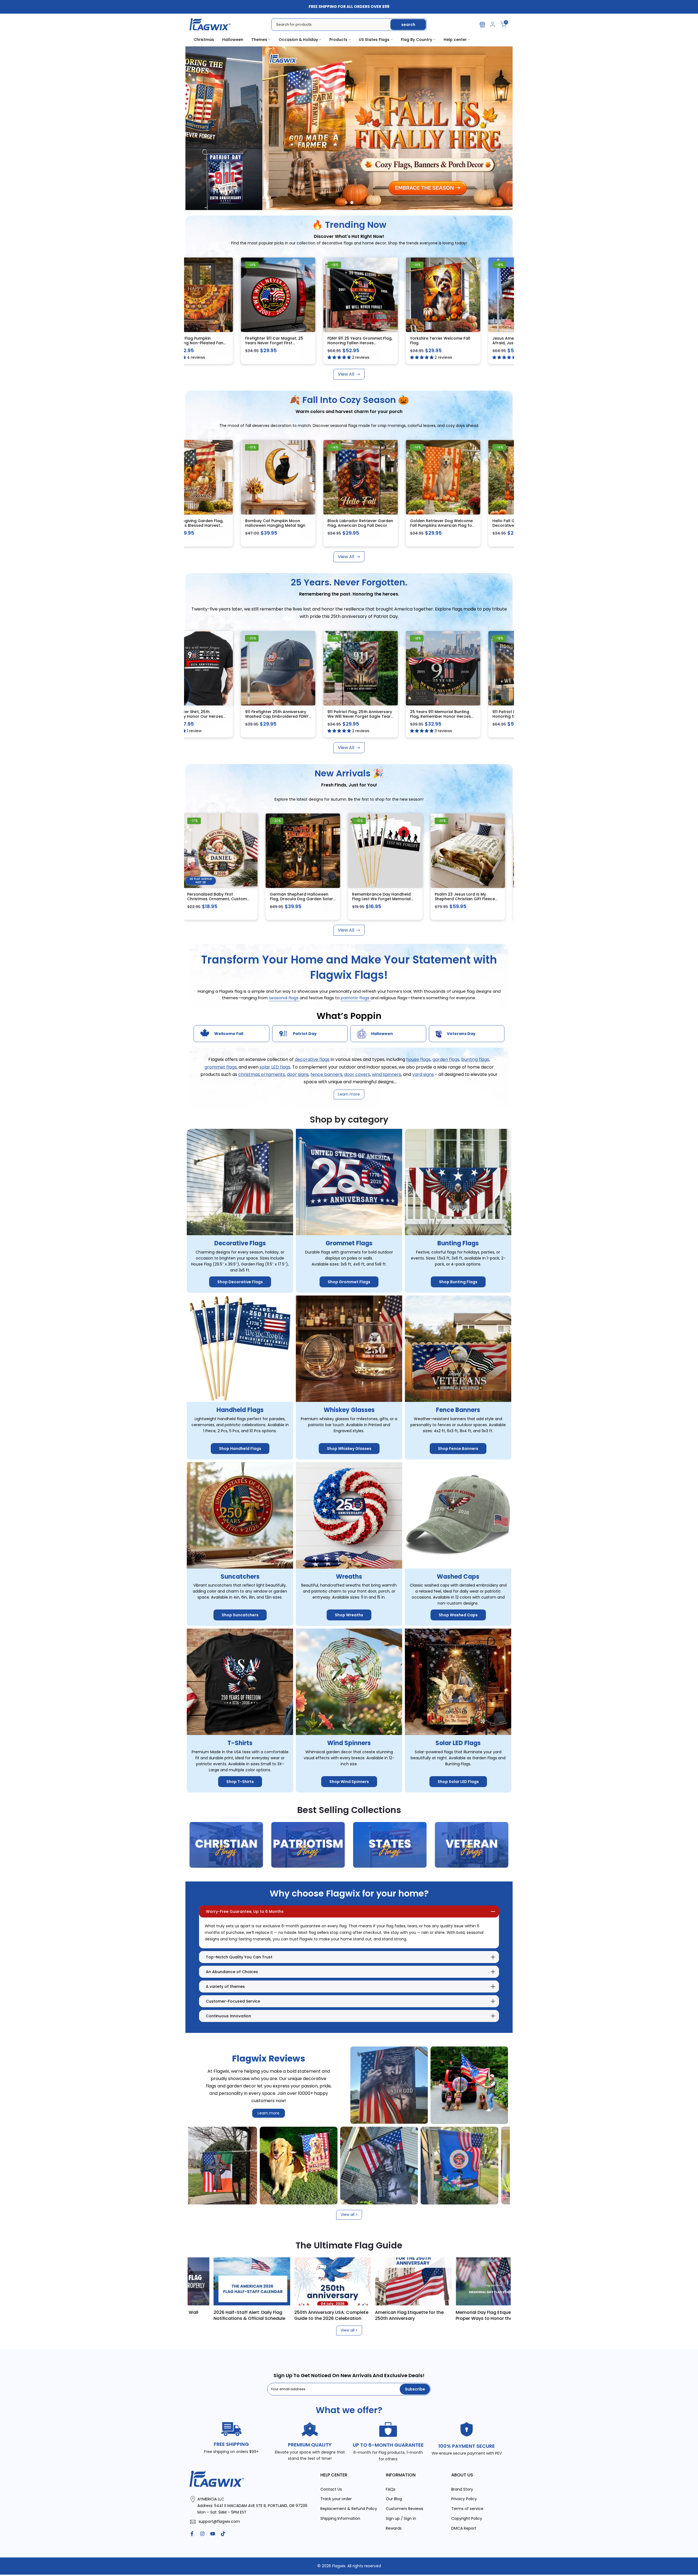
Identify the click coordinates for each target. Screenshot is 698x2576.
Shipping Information (340, 2519)
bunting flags (475, 1060)
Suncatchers (240, 1577)
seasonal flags (284, 998)
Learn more (269, 2113)
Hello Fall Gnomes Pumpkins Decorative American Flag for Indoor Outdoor (391, 526)
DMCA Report (464, 2528)
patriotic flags (356, 998)
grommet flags (221, 1067)
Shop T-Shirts (240, 1782)
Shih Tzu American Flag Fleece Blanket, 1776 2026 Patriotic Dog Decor (311, 899)
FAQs (391, 2489)
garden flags (446, 1060)
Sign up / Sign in (401, 2519)
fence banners (326, 1074)
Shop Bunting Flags (458, 1282)
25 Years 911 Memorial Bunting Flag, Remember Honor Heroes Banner (309, 716)
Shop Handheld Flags (240, 1449)
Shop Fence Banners (458, 1449)
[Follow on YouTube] (213, 2534)
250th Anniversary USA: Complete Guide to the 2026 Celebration (452, 2315)
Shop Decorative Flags (240, 1282)
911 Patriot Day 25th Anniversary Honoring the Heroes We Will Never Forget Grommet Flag (393, 716)
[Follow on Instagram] (202, 2534)
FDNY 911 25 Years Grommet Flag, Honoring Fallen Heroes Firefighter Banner (193, 343)
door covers (357, 1074)
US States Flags (374, 40)
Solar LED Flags (458, 1743)
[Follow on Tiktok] (223, 2534)
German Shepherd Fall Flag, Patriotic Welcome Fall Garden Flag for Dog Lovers (227, 899)
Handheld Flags (240, 1410)
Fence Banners (458, 1410)
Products (338, 40)
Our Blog (394, 2499)
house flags (418, 1060)
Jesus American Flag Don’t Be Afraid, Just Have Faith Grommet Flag (358, 343)
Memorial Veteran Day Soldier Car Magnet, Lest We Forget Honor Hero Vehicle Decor (391, 899)
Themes (259, 40)
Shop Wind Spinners (349, 1782)
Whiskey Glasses (349, 1410)
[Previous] (199, 2281)
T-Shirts (240, 1743)
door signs (298, 1074)
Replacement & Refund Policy (349, 2509)
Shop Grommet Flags (349, 1282)
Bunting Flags (458, 1244)
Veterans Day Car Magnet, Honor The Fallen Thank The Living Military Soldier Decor (477, 899)
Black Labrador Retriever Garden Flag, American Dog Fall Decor (229, 523)
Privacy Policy (464, 2499)
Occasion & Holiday (298, 40)
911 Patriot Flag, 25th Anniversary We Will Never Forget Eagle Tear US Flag (229, 716)
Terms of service (467, 2509)
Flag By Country (416, 40)
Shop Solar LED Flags (458, 1782)
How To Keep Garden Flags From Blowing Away (208, 2315)
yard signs (423, 1074)
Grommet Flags (349, 1244)
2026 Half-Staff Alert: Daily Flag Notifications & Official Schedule (370, 2315)
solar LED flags (275, 1067)
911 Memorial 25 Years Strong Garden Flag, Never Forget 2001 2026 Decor (475, 716)
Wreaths (349, 1577)
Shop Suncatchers (240, 1615)
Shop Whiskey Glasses (349, 1449)
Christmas (204, 40)
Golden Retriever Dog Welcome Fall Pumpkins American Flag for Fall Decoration (311, 526)
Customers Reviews (404, 2509)
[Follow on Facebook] (192, 2534)
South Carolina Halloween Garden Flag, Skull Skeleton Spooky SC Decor (471, 526)
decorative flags (312, 1060)
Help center (455, 40)
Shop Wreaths (349, 1615)
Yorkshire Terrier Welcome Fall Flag (274, 341)
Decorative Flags (240, 1244)
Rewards (394, 2528)
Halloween (233, 40)
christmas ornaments (262, 1074)
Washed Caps (458, 1577)
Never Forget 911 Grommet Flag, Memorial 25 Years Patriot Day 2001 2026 (440, 343)
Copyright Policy (467, 2519)
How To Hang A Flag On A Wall (286, 2312)
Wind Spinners (349, 1743)
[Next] (499, 2281)
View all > (349, 2215)
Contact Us (331, 2489)
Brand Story (462, 2489)
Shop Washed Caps (458, 1615)
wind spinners (386, 1074)
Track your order (336, 2499)
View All (346, 374)
